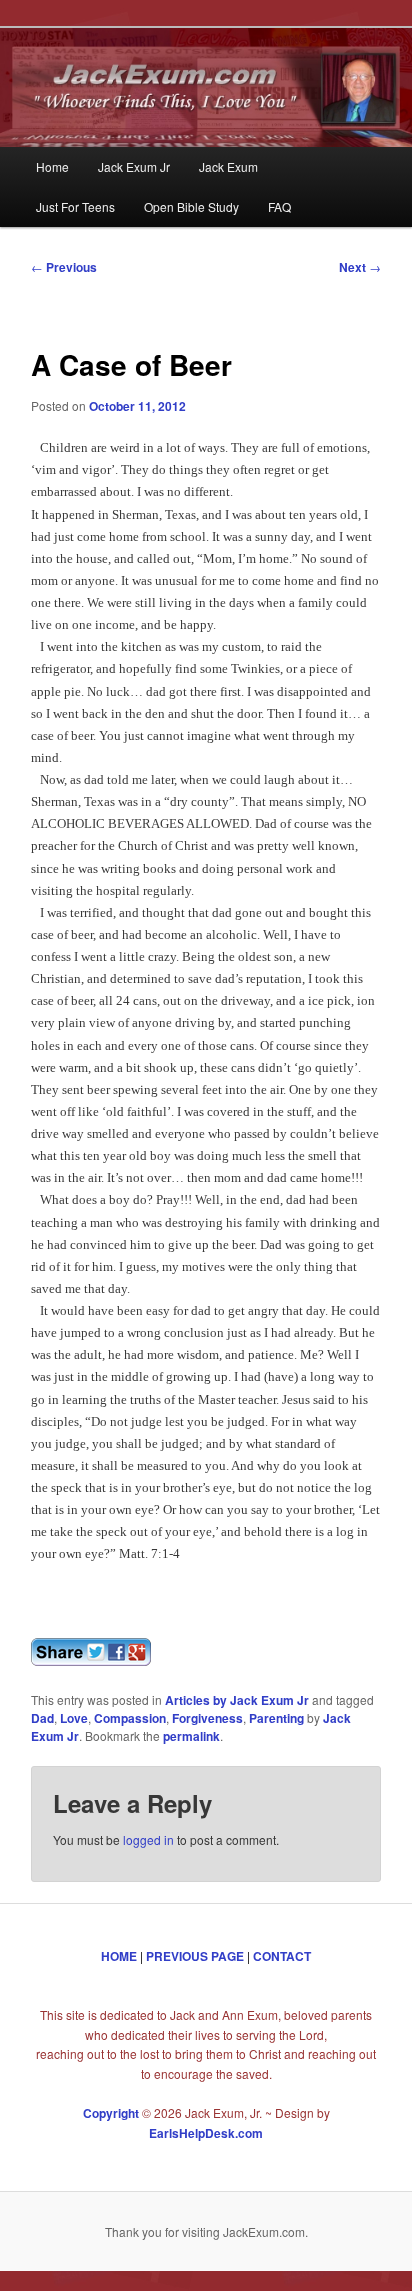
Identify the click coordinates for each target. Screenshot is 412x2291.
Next (360, 267)
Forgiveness (207, 1718)
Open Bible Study (191, 206)
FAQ (279, 206)
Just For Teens (75, 206)
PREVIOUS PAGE (195, 1956)
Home (52, 166)
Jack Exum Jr (134, 166)
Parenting (276, 1718)
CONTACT (282, 1956)
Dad (42, 1718)
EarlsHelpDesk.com (206, 2133)
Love (74, 1718)
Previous (64, 267)
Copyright (111, 2113)
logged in (148, 1839)
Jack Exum (228, 166)
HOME (119, 1956)
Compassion (130, 1718)
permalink (191, 1736)
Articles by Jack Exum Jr (237, 1700)
